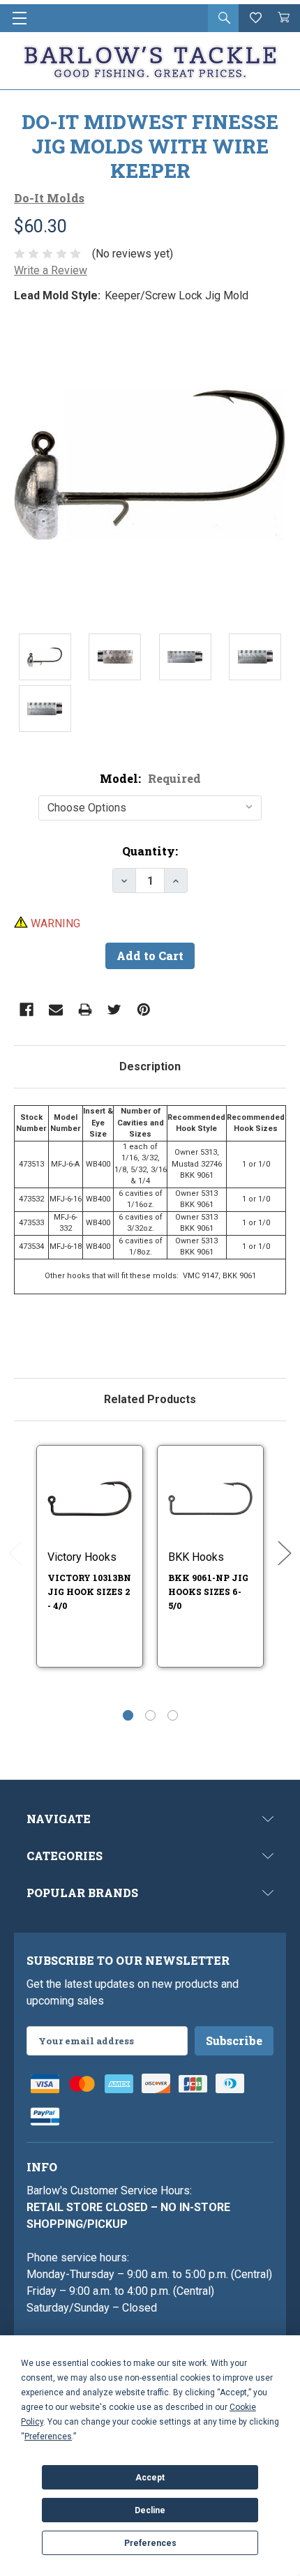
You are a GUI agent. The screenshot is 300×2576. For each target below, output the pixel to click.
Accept (150, 2478)
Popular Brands (82, 1893)
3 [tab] (173, 1715)
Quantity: (150, 851)
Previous (15, 1553)
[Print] (85, 1010)
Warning (54, 923)
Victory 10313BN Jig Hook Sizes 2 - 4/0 (89, 1592)
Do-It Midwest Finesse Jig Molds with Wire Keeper (150, 146)
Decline (150, 2510)
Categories (65, 1856)
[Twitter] (114, 1010)
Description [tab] (150, 1066)
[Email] (56, 1010)
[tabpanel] (150, 1225)
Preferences (150, 2543)
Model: (150, 778)
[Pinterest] (144, 1010)
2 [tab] (150, 1715)
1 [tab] (128, 1715)
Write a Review (51, 270)
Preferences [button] (48, 2436)
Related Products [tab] (150, 1399)
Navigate (59, 1819)
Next (285, 1553)
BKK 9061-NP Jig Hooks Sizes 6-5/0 (208, 1592)
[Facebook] (27, 1010)
